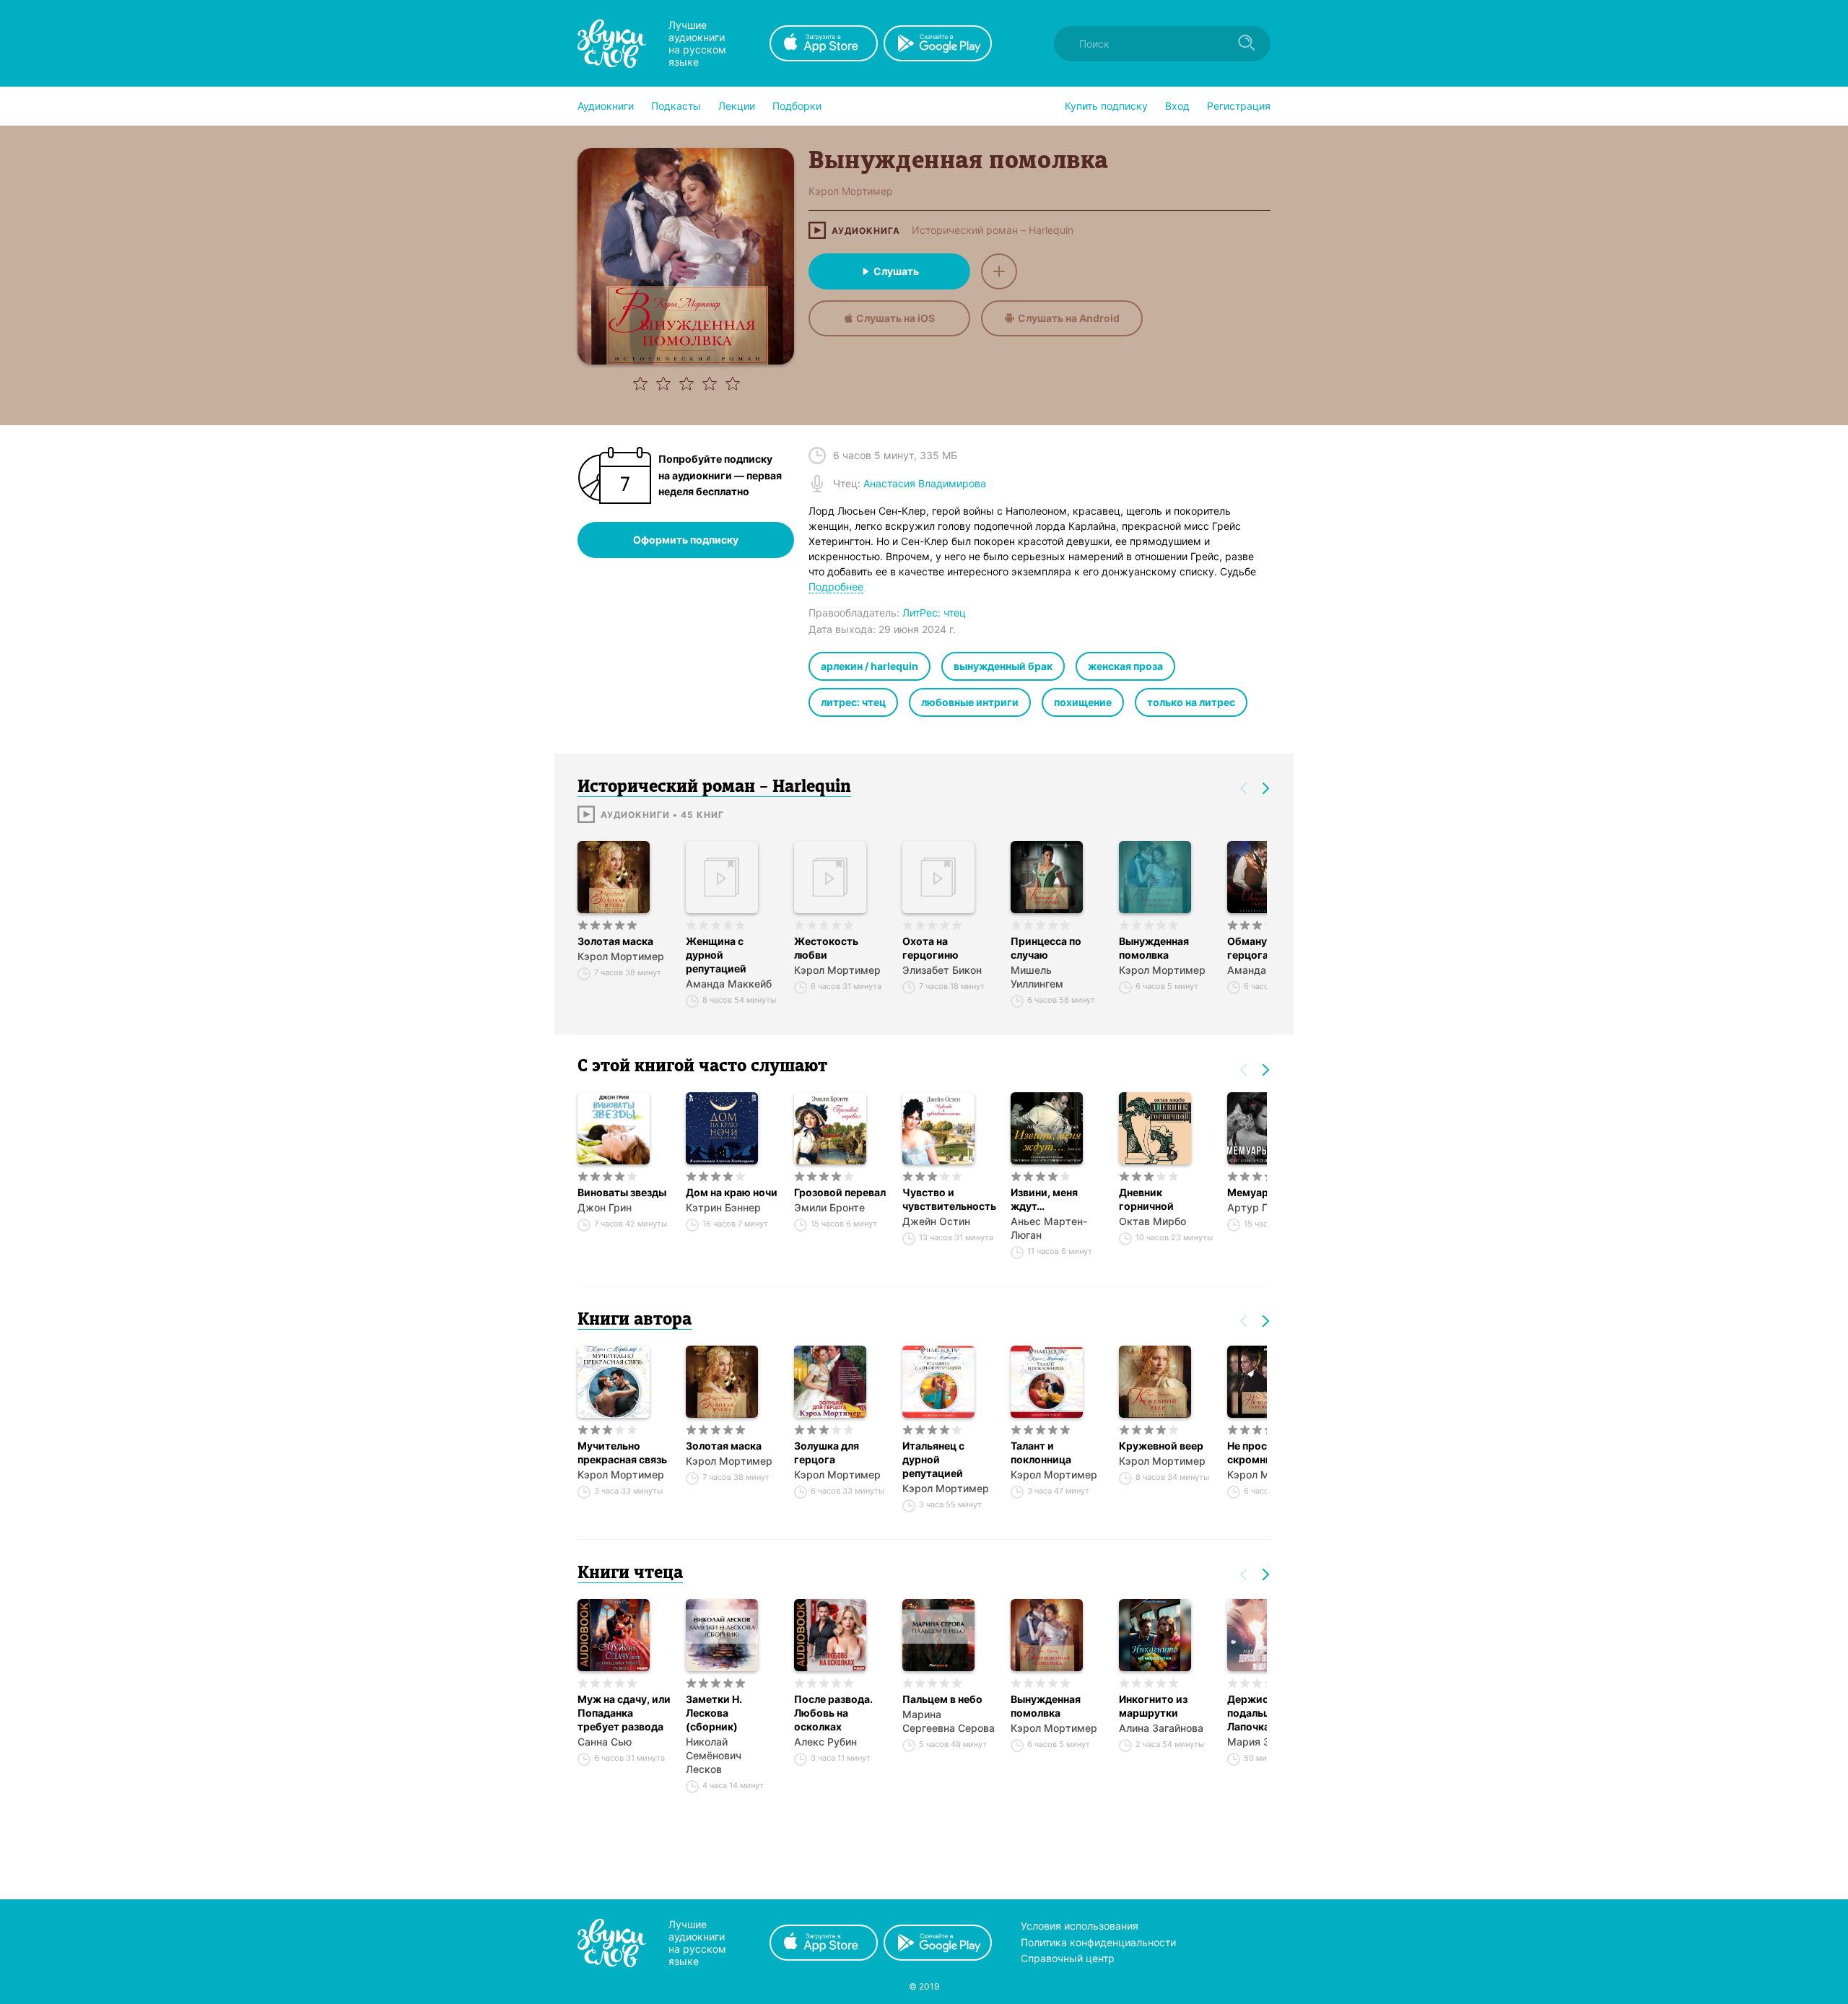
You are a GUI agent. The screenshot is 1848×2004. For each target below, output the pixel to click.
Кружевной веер (1161, 1446)
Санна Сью (605, 1742)
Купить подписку (1106, 106)
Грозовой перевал (840, 1192)
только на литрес (1191, 702)
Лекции (737, 106)
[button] (606, 106)
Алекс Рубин (825, 1742)
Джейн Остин (936, 1221)
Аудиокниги (606, 106)
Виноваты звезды (622, 1192)
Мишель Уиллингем (1037, 977)
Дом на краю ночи (732, 1192)
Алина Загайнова (1161, 1728)
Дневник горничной (1146, 1199)
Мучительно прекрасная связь (622, 1452)
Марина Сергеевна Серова (949, 1721)
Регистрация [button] (1239, 106)
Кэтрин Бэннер (723, 1207)
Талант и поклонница (1041, 1452)
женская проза (1125, 666)
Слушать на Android (1069, 318)
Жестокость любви (826, 948)
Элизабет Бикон (942, 970)
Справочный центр (1068, 1958)
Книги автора (635, 1320)
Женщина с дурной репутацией (716, 955)
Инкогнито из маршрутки (1153, 1706)
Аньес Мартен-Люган (1049, 1228)
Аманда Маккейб (729, 984)
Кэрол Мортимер (621, 956)
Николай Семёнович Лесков (714, 1755)
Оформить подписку (686, 540)
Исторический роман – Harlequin (993, 230)
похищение (1083, 702)
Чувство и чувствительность (949, 1199)
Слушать (896, 271)
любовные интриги (970, 702)
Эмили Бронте (829, 1207)
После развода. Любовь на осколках (833, 1713)
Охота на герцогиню (930, 948)
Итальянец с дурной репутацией (933, 1459)
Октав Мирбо (1152, 1221)
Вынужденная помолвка (1154, 948)
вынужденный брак (1003, 666)
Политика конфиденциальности (1098, 1942)
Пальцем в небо (942, 1699)
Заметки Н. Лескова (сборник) (714, 1713)
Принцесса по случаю (1046, 948)
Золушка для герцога (827, 1452)
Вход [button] (1177, 106)
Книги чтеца (630, 1574)
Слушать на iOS (895, 318)
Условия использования (1080, 1926)
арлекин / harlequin (869, 666)
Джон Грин (605, 1207)
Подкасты (676, 106)
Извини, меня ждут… (1044, 1199)
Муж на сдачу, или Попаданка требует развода (624, 1713)
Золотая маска (615, 941)
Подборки (797, 106)
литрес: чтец (853, 702)
